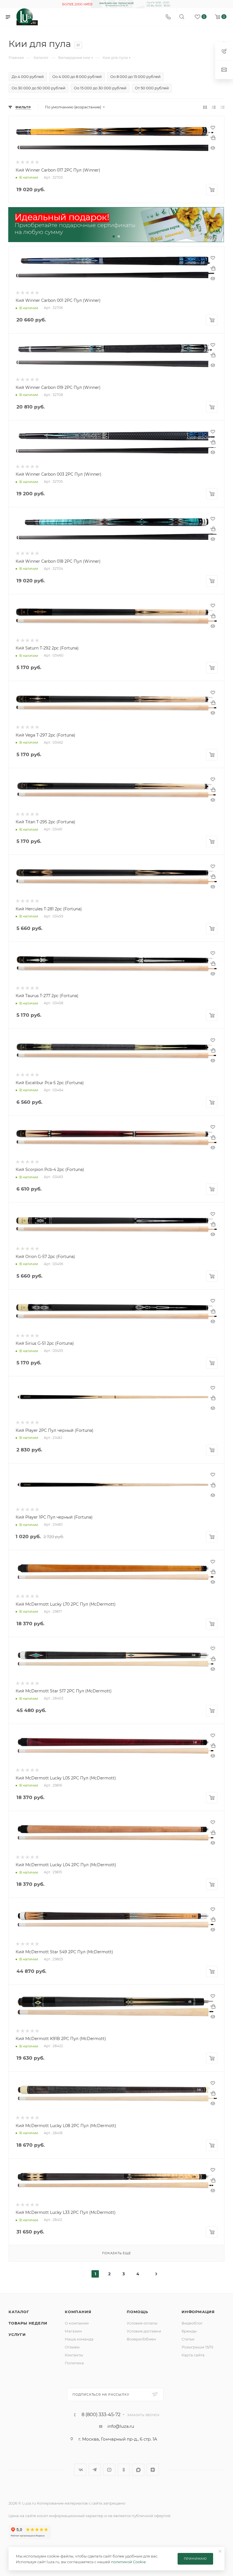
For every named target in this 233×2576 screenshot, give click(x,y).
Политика (74, 2363)
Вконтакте (80, 2470)
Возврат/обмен (141, 2339)
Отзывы (72, 2347)
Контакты (74, 2355)
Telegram (95, 2470)
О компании (77, 2323)
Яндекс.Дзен (153, 2470)
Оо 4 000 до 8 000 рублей (77, 77)
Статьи (188, 2339)
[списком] (214, 107)
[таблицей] (223, 107)
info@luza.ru (121, 2426)
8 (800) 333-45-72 (101, 2415)
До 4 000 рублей (28, 77)
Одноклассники (124, 2470)
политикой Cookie (128, 2562)
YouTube (109, 2470)
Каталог (19, 2312)
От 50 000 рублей (152, 88)
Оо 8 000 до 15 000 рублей (135, 77)
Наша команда (79, 2339)
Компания (78, 2312)
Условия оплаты (142, 2323)
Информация (198, 2312)
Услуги (17, 2334)
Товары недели (28, 2323)
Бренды (189, 2331)
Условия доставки (144, 2331)
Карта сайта (193, 2355)
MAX (138, 2470)
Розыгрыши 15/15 (197, 2347)
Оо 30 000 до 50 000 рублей (39, 88)
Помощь (137, 2312)
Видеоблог (192, 2323)
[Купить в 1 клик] (213, 138)
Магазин (73, 2331)
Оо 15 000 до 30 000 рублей (100, 88)
